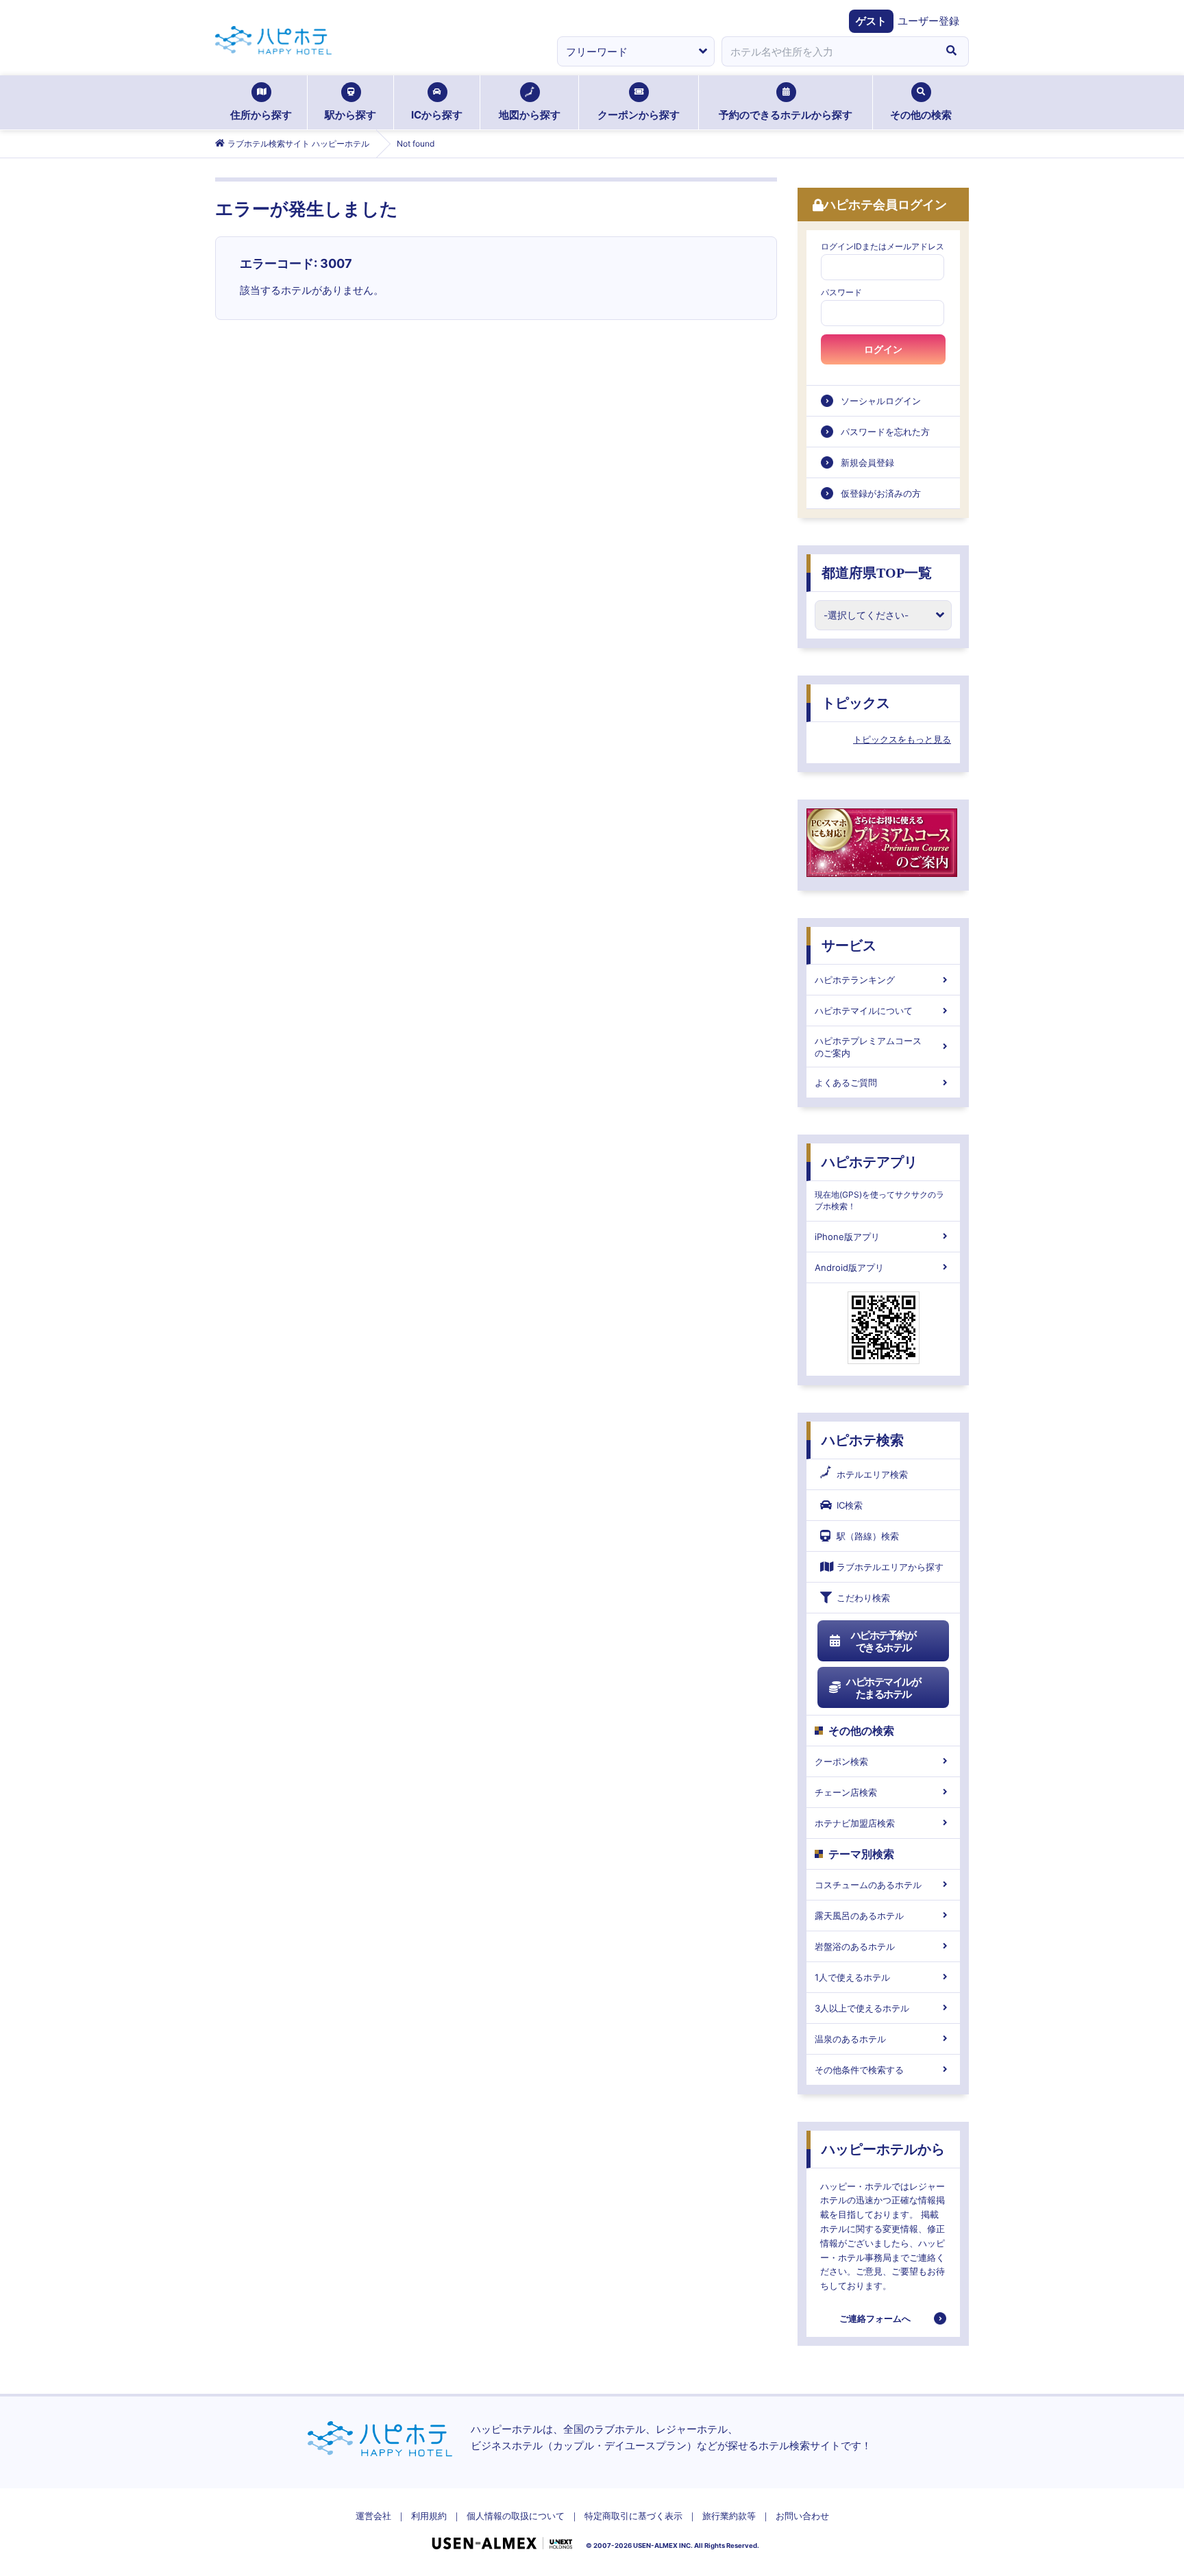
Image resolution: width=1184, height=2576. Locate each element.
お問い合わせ (802, 2516)
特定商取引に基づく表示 (633, 2516)
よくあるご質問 (846, 1082)
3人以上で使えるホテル (862, 2008)
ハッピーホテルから (883, 2149)
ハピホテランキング (855, 980)
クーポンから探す (639, 115)
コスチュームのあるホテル (868, 1885)
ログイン (883, 349)
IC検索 (850, 1505)
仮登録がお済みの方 (881, 493)
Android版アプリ (849, 1267)
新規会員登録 (867, 462)
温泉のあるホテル (850, 2039)
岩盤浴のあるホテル (855, 1946)
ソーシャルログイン (881, 401)
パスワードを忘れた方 (885, 432)
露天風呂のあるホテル (859, 1916)
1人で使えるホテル (852, 1977)
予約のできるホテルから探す (786, 115)
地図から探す (530, 115)
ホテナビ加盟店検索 (855, 1823)
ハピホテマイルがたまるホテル (883, 1688)
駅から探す (350, 115)
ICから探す (437, 115)
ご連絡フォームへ (875, 2318)
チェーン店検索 (846, 1792)
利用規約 (429, 2516)
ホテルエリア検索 (872, 1474)
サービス (849, 945)
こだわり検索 (863, 1598)
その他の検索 (921, 115)
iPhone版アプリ (847, 1237)
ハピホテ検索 (863, 1440)
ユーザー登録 (928, 21)
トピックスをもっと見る (902, 739)
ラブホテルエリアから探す (890, 1567)
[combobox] (828, 51)
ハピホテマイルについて (864, 1011)
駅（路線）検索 (868, 1536)
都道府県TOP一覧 (877, 573)
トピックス (856, 703)
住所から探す (261, 115)
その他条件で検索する (859, 2070)
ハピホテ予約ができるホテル (884, 1641)
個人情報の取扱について (516, 2516)
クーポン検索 (841, 1761)
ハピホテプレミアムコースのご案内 (868, 1047)
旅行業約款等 (729, 2516)
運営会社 (373, 2516)
